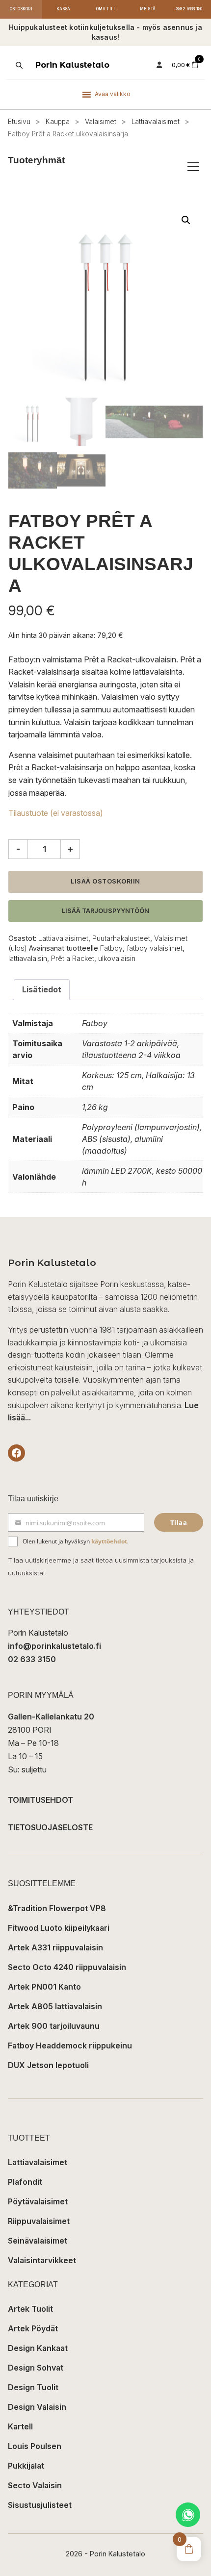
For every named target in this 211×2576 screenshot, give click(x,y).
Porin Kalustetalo (72, 65)
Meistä (148, 9)
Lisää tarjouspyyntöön (105, 911)
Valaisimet (101, 122)
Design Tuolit (33, 2387)
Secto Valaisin (35, 2485)
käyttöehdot (109, 1541)
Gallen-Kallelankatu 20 (51, 1717)
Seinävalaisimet (38, 2241)
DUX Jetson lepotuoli (48, 2065)
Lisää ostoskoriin (105, 881)
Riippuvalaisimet (39, 2221)
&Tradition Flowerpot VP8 (57, 1908)
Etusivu (19, 122)
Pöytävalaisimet (38, 2201)
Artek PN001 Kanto (44, 1987)
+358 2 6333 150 (188, 9)
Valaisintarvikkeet (42, 2260)
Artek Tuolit (30, 2309)
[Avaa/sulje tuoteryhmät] (193, 167)
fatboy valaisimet (155, 948)
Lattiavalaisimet (156, 122)
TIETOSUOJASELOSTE (50, 1827)
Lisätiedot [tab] (42, 989)
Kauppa (58, 122)
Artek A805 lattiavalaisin (55, 2006)
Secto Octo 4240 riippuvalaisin (67, 1967)
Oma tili (106, 9)
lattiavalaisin (28, 958)
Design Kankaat (38, 2348)
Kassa (64, 9)
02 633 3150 (32, 1659)
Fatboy (111, 948)
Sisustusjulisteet (40, 2505)
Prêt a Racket (73, 958)
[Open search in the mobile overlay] (18, 65)
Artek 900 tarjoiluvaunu (54, 2026)
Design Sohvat (36, 2368)
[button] (186, 220)
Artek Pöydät (33, 2328)
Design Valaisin (37, 2407)
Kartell (20, 2426)
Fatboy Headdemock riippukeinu (70, 2046)
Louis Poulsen (35, 2446)
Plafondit (25, 2182)
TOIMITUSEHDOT (40, 1800)
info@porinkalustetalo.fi (54, 1646)
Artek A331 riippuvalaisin (55, 1947)
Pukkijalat (26, 2466)
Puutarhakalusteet (121, 938)
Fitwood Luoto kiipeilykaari (59, 1928)
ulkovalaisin (117, 958)
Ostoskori (21, 9)
